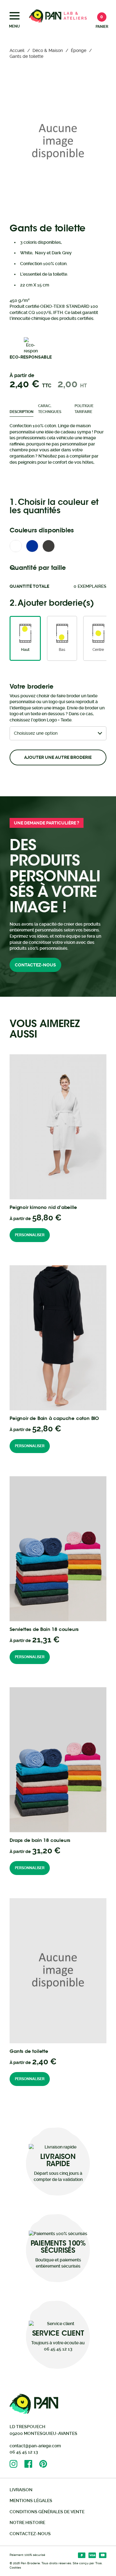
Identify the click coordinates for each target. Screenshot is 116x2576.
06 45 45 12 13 (24, 2452)
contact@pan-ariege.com (35, 2446)
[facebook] (32, 2464)
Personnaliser (30, 1235)
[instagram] (17, 2464)
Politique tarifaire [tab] (84, 409)
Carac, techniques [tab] (50, 409)
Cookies (15, 2567)
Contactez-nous (35, 965)
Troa (99, 2563)
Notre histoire (27, 2522)
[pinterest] (47, 2464)
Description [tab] (21, 412)
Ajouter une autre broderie (58, 757)
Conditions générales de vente (47, 2512)
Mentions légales (31, 2501)
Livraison (21, 2490)
